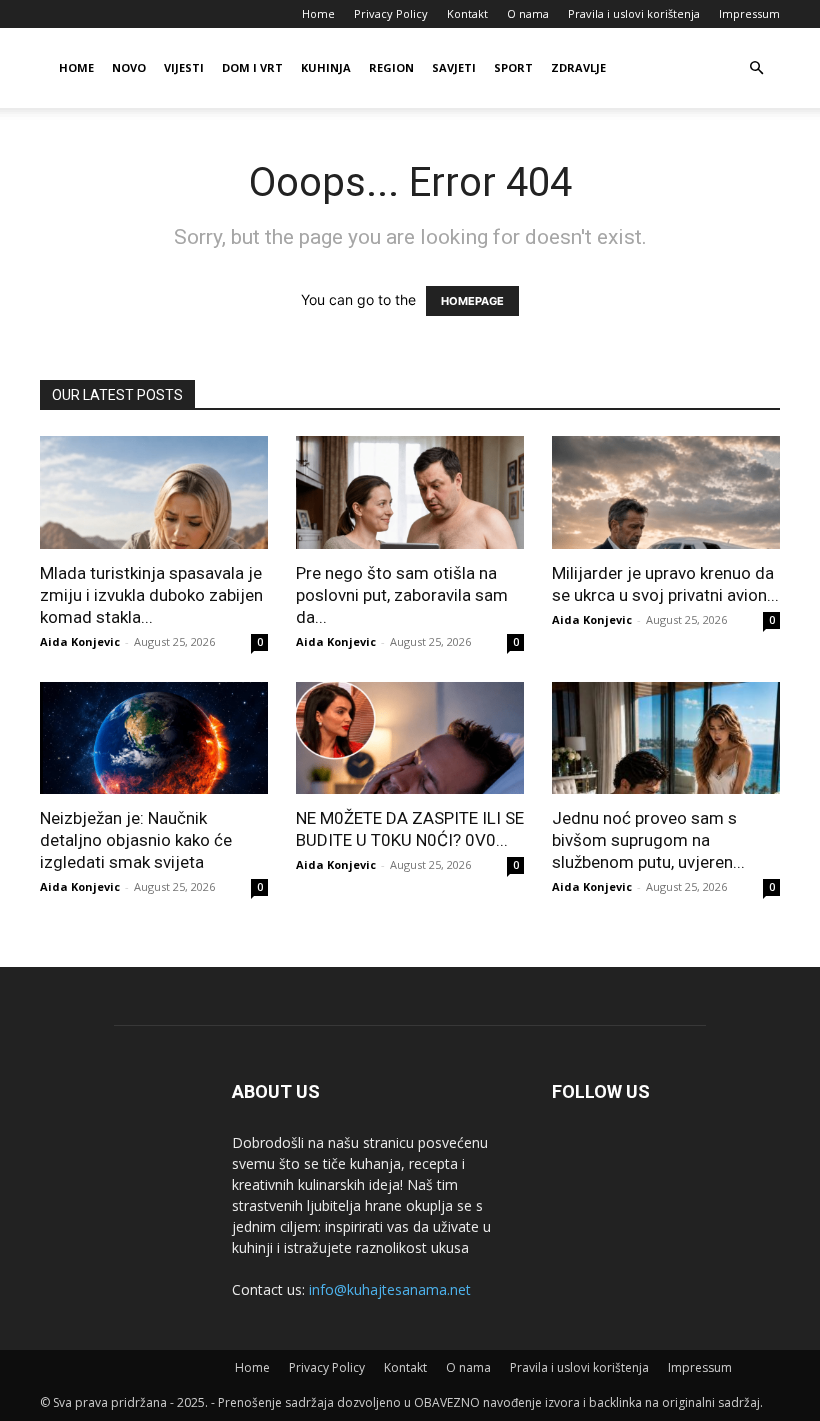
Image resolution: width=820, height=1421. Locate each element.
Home (318, 13)
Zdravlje (578, 67)
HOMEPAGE (472, 301)
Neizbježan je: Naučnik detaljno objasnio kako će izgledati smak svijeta (136, 840)
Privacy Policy (391, 13)
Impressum (749, 13)
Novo (129, 67)
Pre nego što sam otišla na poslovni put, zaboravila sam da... (402, 595)
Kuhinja (326, 67)
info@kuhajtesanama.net (390, 1289)
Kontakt (467, 13)
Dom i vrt (252, 67)
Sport (513, 67)
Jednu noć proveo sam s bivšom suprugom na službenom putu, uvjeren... (648, 840)
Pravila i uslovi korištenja (634, 13)
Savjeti (454, 67)
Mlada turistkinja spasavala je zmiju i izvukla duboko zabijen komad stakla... (151, 595)
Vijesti (184, 67)
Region (391, 67)
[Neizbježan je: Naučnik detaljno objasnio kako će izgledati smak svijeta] (154, 738)
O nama (528, 13)
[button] (756, 68)
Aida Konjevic (80, 641)
